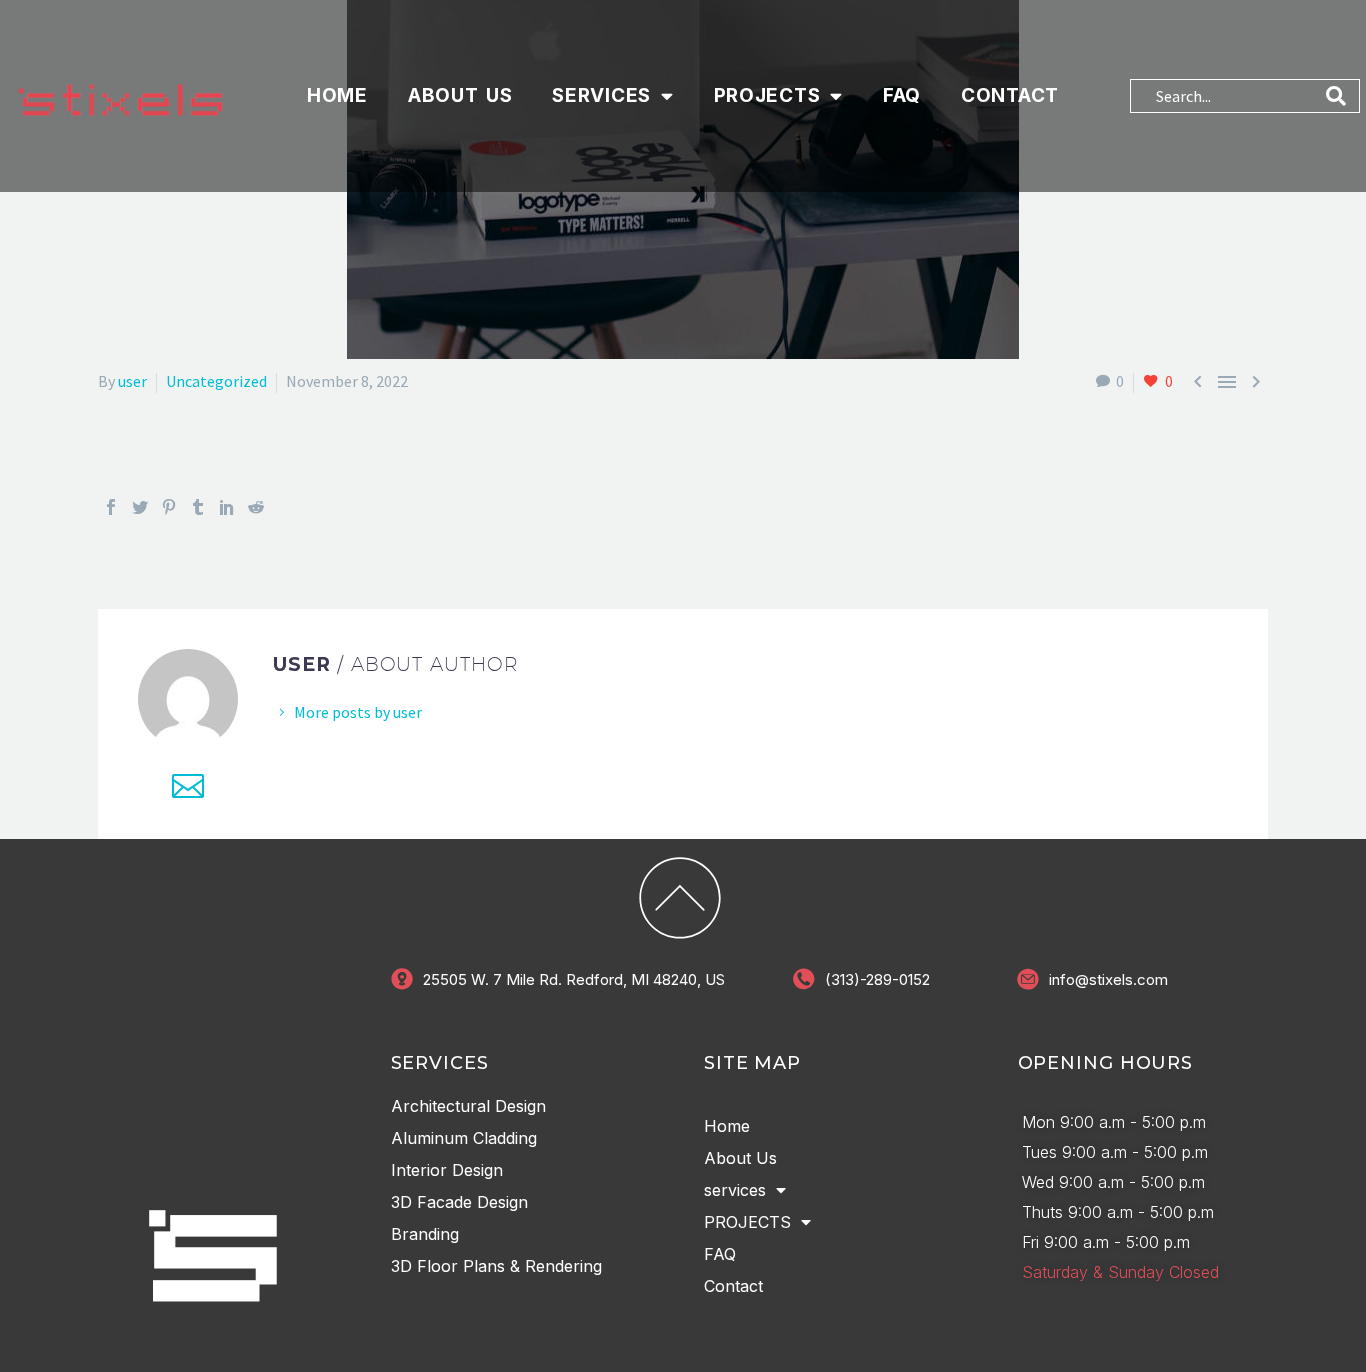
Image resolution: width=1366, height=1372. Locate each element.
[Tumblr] (198, 507)
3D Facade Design (459, 1202)
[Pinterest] (169, 507)
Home (337, 95)
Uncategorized (216, 381)
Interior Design (447, 1170)
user (132, 381)
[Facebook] (111, 507)
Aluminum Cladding (464, 1138)
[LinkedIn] (227, 507)
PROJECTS (767, 95)
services (601, 95)
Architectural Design (468, 1106)
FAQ (902, 95)
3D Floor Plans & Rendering (496, 1266)
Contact (1010, 95)
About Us (460, 95)
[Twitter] (140, 507)
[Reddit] (256, 507)
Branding (425, 1234)
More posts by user (358, 712)
